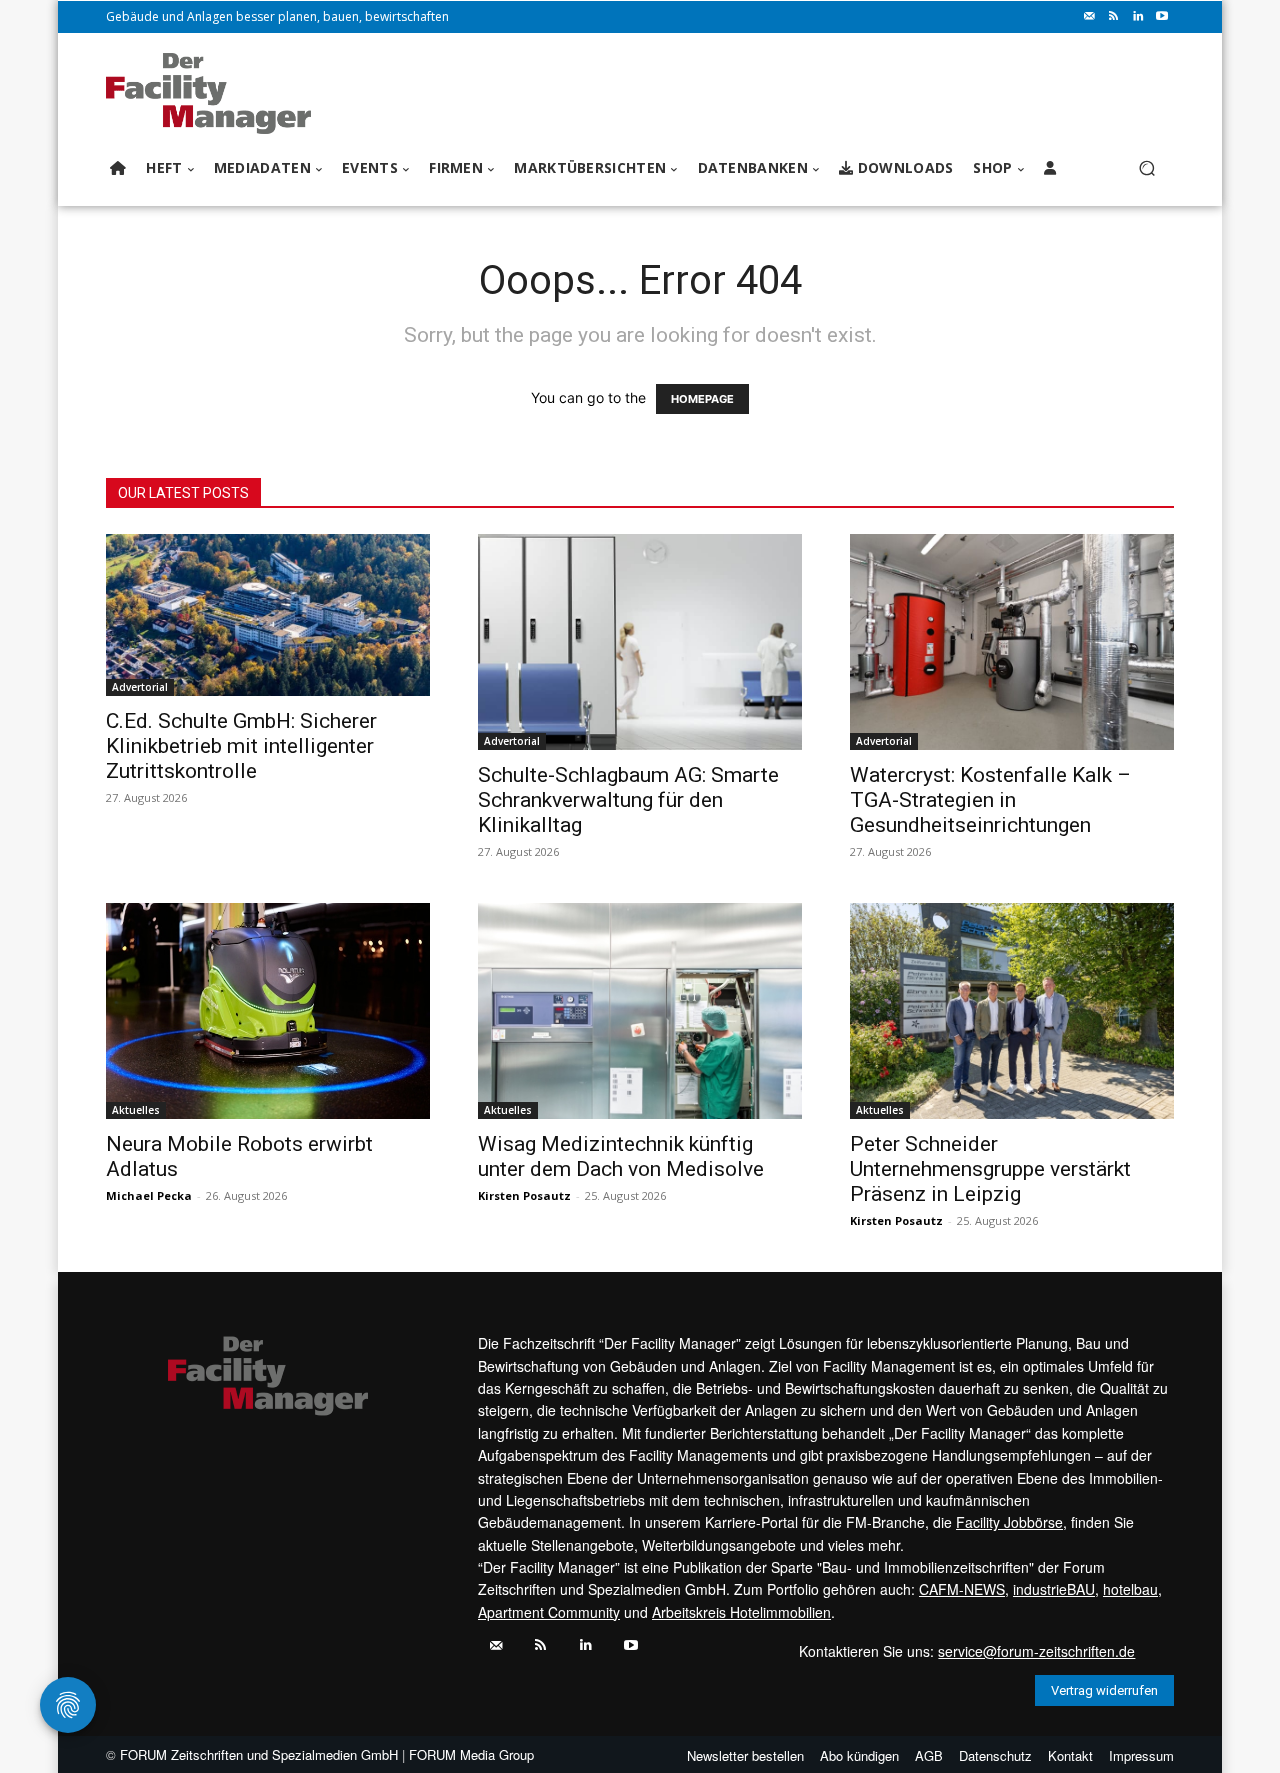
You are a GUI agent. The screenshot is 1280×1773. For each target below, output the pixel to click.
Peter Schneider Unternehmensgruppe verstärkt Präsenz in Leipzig (990, 1169)
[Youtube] (1162, 17)
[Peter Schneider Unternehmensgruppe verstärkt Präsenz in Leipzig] (1012, 1011)
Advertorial (140, 687)
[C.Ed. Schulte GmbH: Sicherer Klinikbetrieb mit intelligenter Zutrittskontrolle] (268, 615)
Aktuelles (136, 1110)
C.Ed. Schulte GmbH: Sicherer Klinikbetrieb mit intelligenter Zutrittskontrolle (241, 746)
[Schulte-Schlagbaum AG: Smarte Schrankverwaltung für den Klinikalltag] (640, 642)
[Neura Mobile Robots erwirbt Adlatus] (268, 1011)
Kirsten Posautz (524, 1195)
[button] (1146, 168)
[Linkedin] (1138, 17)
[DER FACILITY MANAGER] (214, 93)
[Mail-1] (1090, 17)
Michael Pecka (149, 1195)
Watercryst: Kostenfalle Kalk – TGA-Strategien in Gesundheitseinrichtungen (990, 800)
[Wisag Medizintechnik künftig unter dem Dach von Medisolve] (640, 1011)
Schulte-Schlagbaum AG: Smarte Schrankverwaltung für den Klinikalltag (628, 800)
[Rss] (1114, 17)
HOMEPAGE (702, 399)
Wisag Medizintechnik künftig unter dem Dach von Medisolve (621, 1156)
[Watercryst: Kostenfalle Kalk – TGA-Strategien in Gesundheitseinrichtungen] (1012, 642)
